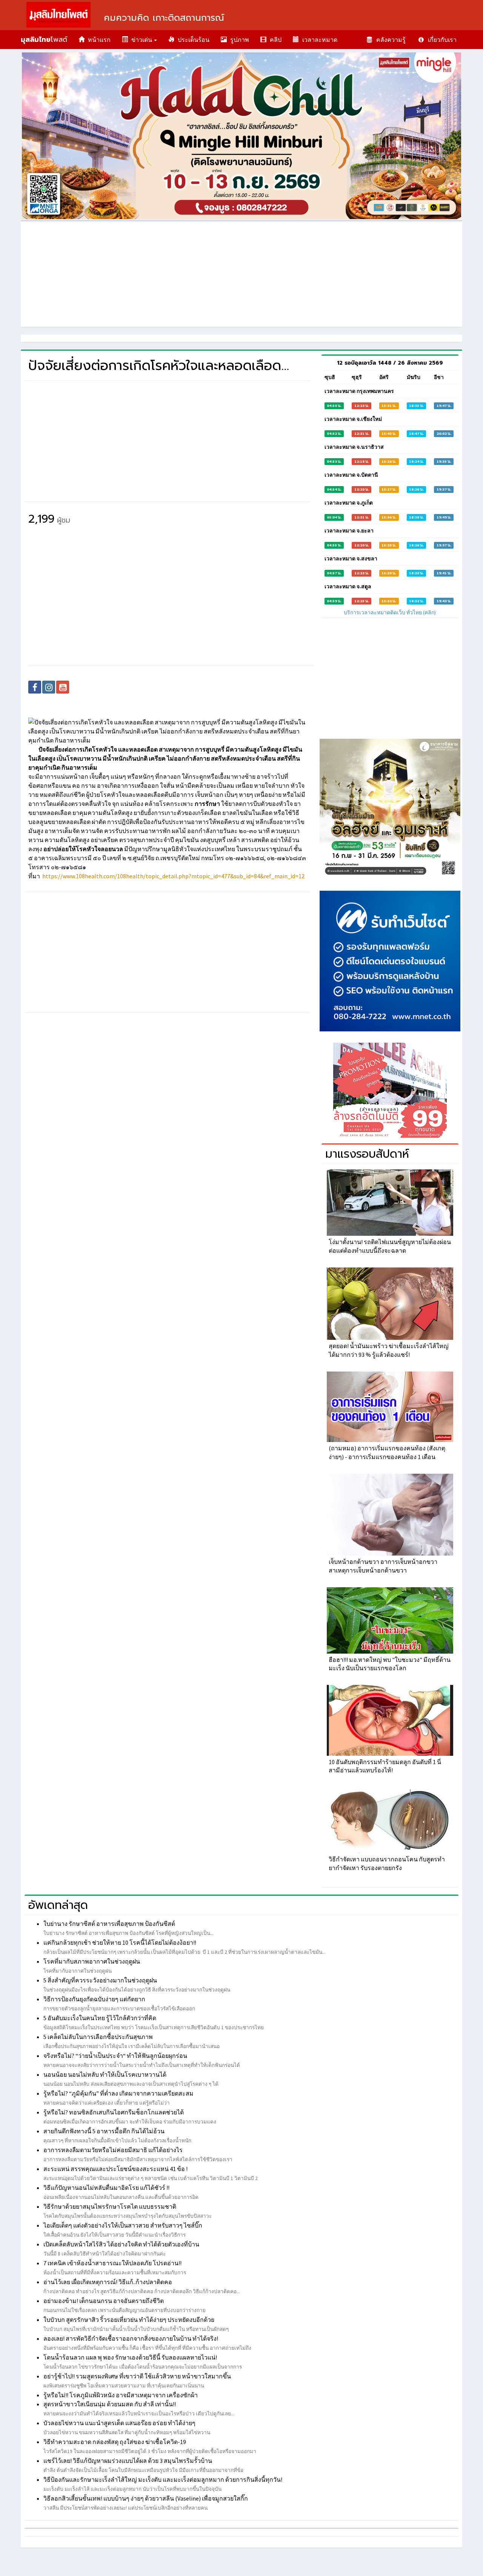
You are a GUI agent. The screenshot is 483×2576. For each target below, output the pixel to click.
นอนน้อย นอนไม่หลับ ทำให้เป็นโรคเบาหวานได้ (105, 2074)
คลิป (274, 40)
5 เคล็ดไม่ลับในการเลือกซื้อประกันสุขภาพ (98, 2037)
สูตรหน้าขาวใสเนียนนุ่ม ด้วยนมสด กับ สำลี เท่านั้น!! (110, 2404)
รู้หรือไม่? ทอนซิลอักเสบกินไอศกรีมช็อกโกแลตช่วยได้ (114, 2112)
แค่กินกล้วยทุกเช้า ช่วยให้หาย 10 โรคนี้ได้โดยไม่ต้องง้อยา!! (120, 1942)
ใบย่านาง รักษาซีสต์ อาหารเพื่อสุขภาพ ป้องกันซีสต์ (109, 1924)
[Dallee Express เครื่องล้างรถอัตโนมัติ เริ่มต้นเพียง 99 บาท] (390, 1090)
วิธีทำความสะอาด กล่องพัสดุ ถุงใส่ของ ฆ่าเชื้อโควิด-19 (115, 2442)
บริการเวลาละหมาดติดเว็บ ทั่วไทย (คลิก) (390, 612)
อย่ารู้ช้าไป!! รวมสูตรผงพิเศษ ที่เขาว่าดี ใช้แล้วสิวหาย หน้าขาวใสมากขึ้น (137, 2376)
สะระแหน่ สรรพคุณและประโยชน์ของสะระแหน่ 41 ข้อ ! (115, 2169)
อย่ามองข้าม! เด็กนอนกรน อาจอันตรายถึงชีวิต (104, 2301)
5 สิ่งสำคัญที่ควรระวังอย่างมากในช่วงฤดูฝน (100, 1980)
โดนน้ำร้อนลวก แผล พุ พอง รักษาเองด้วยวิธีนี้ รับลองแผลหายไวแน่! (130, 2357)
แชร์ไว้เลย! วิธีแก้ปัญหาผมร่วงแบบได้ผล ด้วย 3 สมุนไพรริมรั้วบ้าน (128, 2461)
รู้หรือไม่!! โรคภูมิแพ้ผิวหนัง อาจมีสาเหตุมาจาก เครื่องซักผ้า (121, 2395)
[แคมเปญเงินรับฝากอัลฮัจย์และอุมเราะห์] (390, 809)
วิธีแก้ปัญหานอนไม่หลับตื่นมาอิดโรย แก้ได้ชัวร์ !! (106, 2188)
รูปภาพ (238, 40)
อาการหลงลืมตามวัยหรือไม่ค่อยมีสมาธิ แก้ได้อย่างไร (113, 2150)
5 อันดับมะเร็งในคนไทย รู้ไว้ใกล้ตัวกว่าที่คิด (100, 2018)
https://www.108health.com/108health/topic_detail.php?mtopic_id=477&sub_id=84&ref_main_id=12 (173, 876)
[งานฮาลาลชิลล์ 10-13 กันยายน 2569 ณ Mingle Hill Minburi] (241, 136)
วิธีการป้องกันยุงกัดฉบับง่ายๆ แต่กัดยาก (94, 1999)
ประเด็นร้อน (192, 40)
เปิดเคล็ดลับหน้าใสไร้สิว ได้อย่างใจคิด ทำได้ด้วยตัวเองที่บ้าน (121, 2244)
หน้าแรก (98, 40)
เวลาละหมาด (318, 40)
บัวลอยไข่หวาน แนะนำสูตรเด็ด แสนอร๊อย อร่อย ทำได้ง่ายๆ (119, 2423)
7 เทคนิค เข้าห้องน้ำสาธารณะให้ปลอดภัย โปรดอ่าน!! (112, 2263)
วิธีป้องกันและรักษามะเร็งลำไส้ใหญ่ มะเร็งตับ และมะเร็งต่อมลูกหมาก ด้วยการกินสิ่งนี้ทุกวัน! (163, 2479)
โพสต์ (44, 40)
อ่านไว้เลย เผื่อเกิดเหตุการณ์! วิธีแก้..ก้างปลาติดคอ (108, 2282)
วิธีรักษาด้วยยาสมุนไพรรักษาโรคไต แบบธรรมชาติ (110, 2206)
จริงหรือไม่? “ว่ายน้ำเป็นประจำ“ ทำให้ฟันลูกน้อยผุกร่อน (115, 2056)
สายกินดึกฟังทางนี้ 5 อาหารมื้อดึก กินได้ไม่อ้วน (104, 2131)
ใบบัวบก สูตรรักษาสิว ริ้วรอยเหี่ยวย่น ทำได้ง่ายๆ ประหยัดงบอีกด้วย (129, 2320)
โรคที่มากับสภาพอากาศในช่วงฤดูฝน (92, 1961)
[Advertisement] (241, 274)
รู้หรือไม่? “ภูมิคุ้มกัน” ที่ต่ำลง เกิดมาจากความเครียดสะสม (118, 2093)
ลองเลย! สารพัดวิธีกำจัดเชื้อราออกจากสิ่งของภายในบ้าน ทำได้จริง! (131, 2338)
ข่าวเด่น (141, 40)
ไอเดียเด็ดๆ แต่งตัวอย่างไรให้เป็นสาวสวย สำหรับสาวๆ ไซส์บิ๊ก (123, 2225)
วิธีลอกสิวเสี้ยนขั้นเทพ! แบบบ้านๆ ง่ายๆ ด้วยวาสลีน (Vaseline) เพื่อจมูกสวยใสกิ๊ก (146, 2498)
